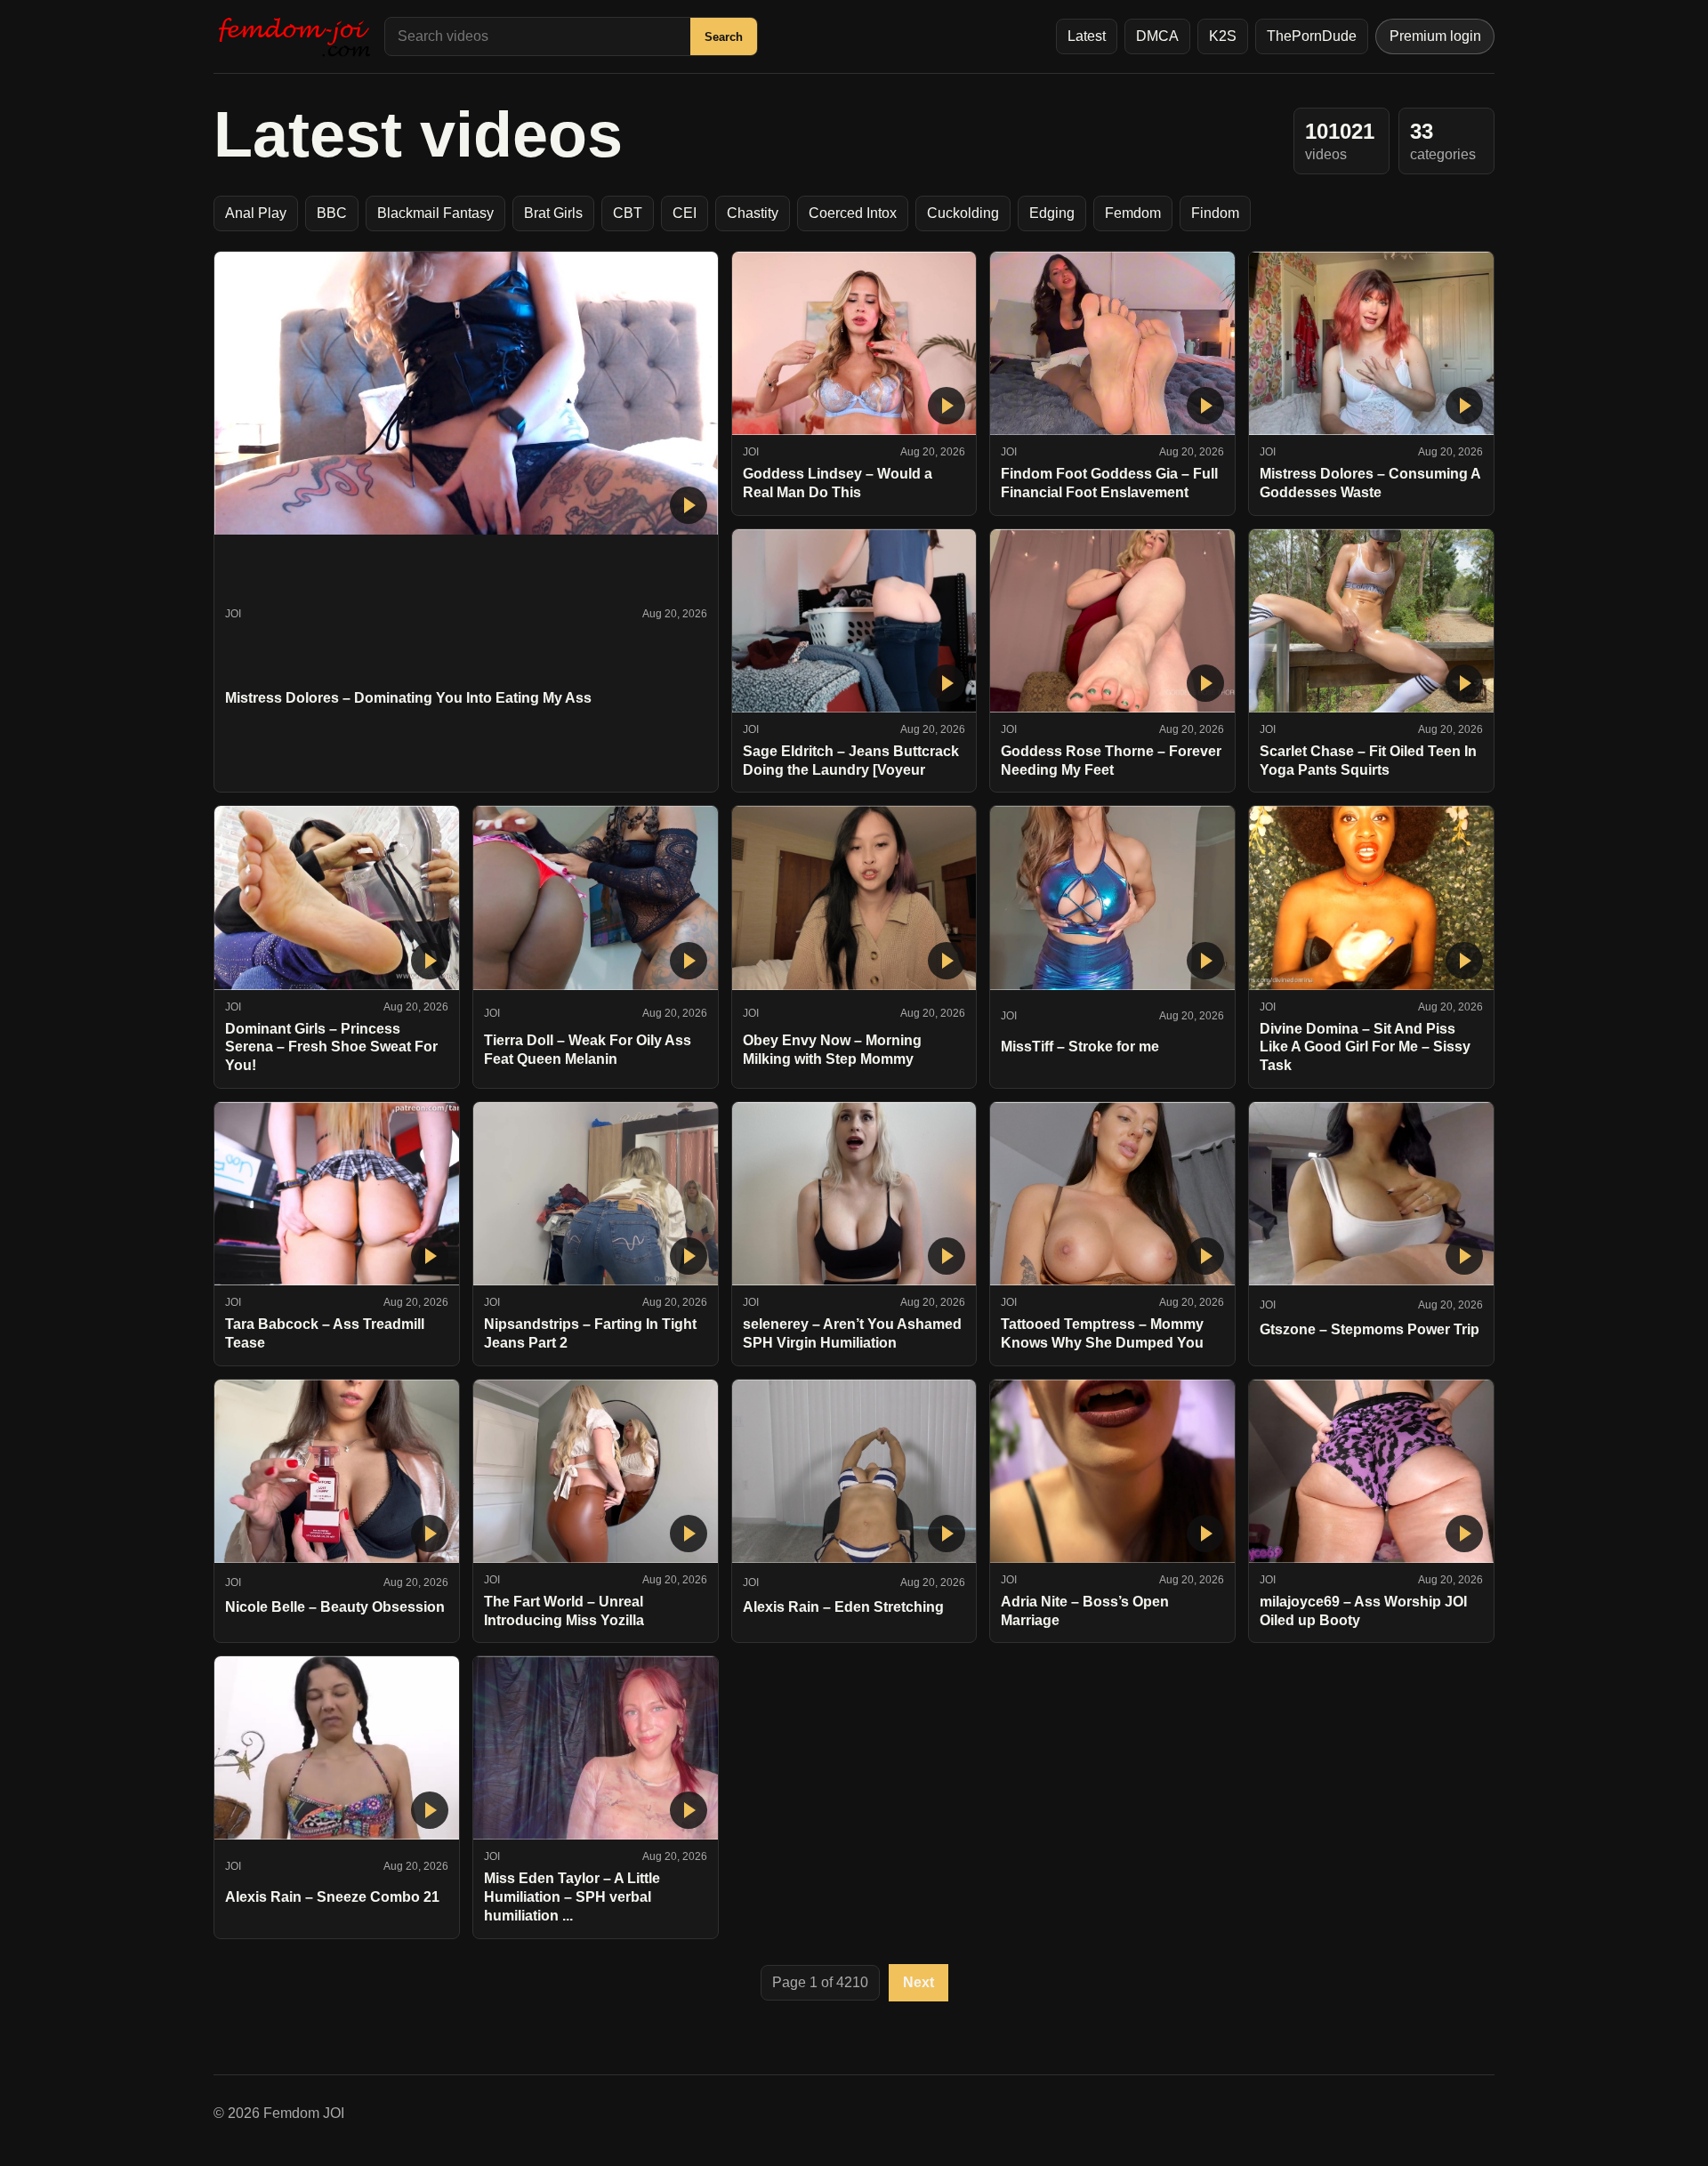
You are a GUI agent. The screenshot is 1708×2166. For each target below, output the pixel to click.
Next (918, 1982)
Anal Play (256, 213)
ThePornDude (1312, 36)
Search (724, 37)
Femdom (1133, 213)
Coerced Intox (853, 213)
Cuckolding (963, 213)
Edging (1052, 213)
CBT (628, 213)
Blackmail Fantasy (435, 213)
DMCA (1157, 36)
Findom (1215, 213)
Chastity (753, 213)
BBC (332, 213)
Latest (1087, 36)
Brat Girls (553, 213)
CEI (685, 213)
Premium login (1435, 36)
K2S (1223, 36)
